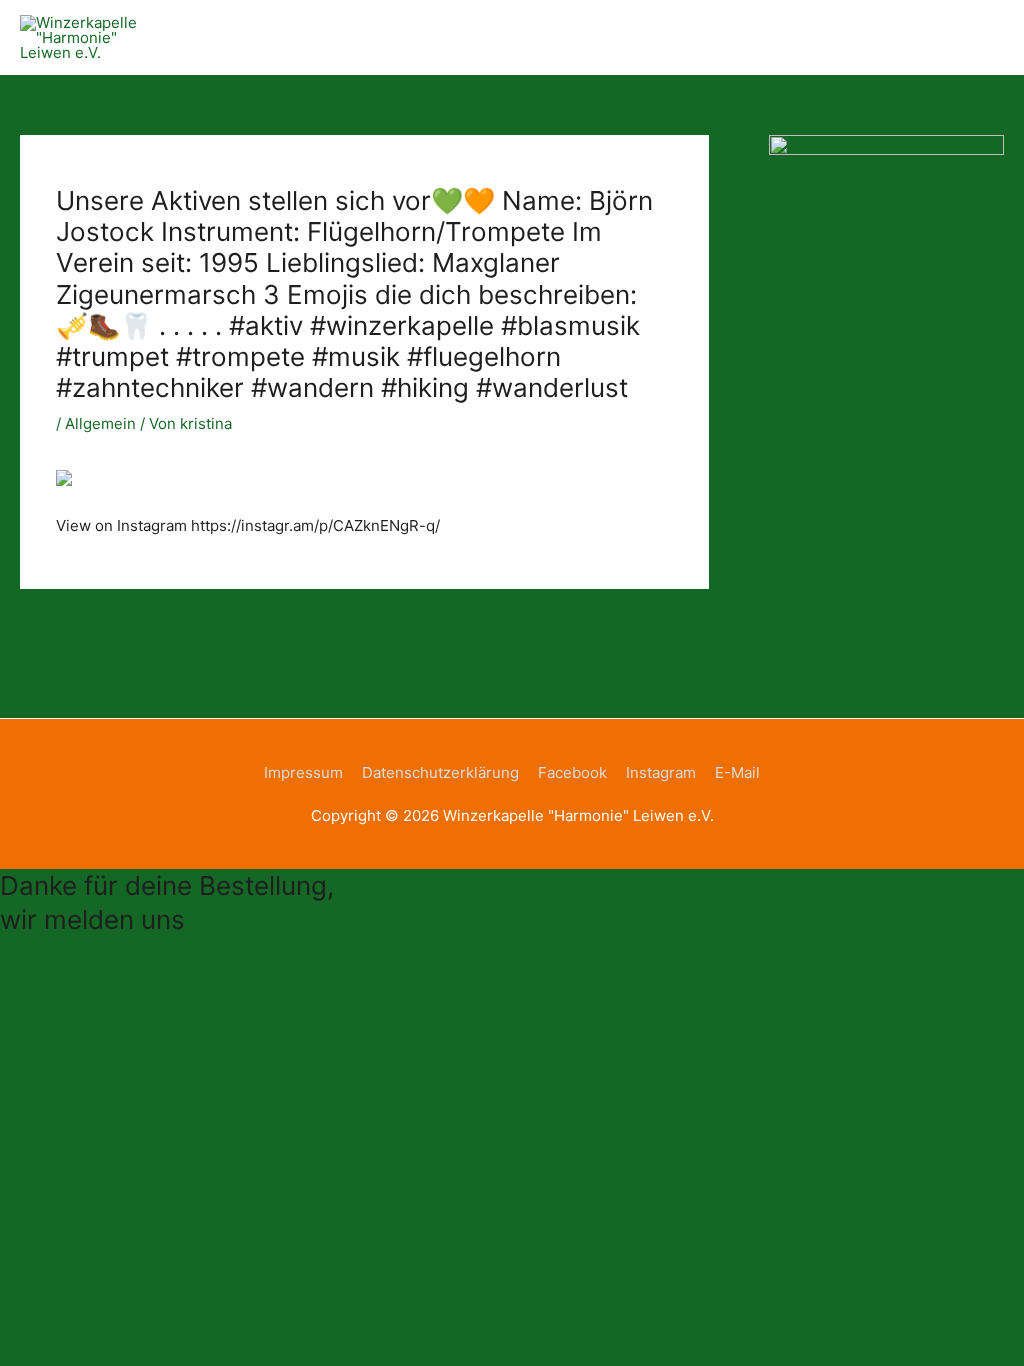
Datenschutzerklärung (440, 772)
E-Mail (737, 772)
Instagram (661, 772)
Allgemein (100, 423)
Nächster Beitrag (638, 636)
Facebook (572, 772)
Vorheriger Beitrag (96, 636)
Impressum (303, 772)
